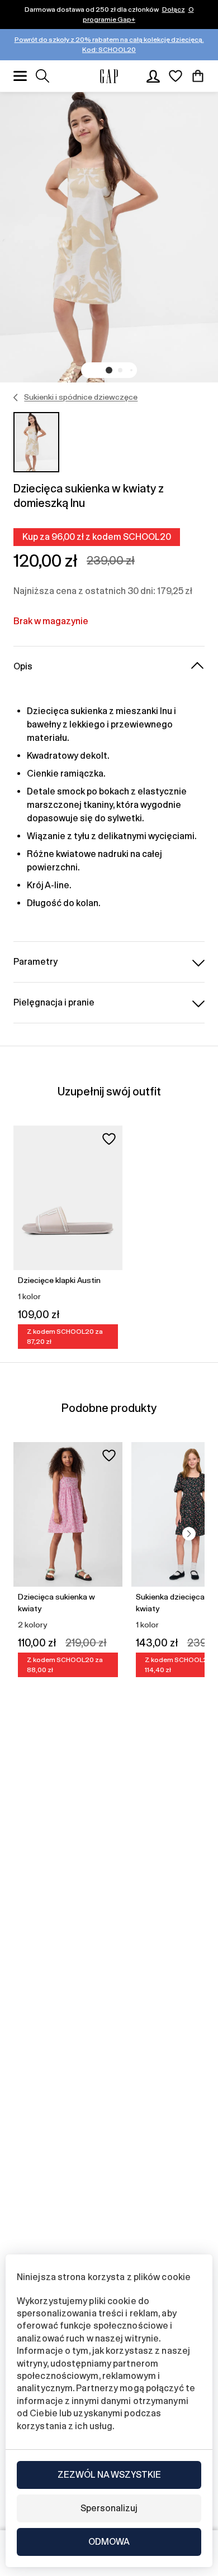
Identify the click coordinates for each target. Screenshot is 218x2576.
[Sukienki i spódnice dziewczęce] (16, 398)
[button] (109, 370)
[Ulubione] (176, 76)
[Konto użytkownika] (153, 76)
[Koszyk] (198, 76)
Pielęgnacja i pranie (54, 1002)
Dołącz (174, 9)
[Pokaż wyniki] (42, 76)
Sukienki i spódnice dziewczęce (81, 397)
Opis (23, 666)
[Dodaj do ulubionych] (109, 1139)
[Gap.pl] (109, 76)
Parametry (35, 962)
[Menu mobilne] (20, 76)
